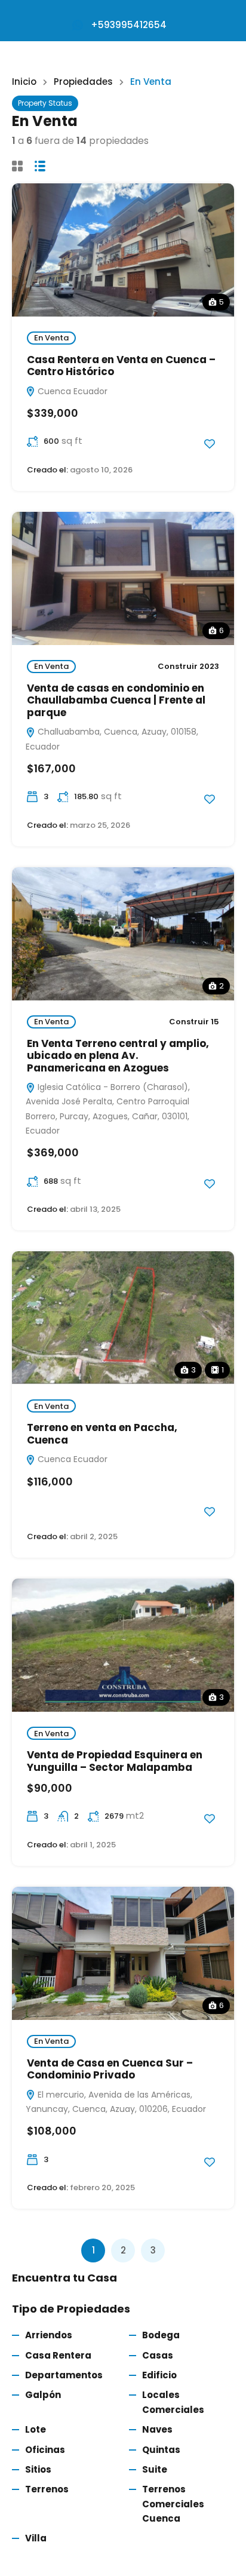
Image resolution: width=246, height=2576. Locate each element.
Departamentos (64, 2375)
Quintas (161, 2450)
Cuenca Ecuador (71, 391)
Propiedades (83, 82)
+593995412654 (129, 25)
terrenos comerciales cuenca (173, 2504)
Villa (36, 2538)
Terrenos (47, 2489)
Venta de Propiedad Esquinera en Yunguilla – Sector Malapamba (115, 1761)
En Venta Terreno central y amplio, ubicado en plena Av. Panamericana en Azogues (118, 1056)
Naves (157, 2429)
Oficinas (45, 2450)
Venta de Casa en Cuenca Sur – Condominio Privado (110, 2069)
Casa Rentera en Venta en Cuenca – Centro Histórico (121, 366)
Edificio (159, 2375)
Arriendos (49, 2335)
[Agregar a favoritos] (210, 444)
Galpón (43, 2395)
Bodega (161, 2335)
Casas (158, 2355)
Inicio (24, 82)
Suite (155, 2469)
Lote (36, 2429)
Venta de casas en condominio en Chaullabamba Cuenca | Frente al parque (116, 700)
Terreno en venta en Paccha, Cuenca (102, 1433)
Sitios (38, 2469)
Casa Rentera (58, 2355)
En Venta (51, 338)
